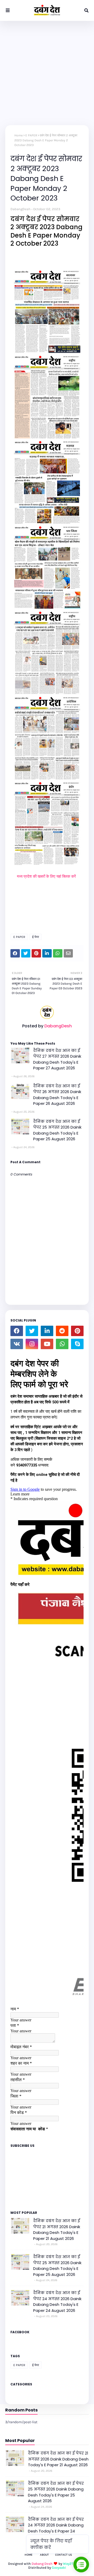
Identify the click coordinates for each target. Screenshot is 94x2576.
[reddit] (62, 1331)
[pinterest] (77, 1331)
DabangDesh (20, 209)
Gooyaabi (59, 2568)
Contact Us (64, 2555)
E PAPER (31, 135)
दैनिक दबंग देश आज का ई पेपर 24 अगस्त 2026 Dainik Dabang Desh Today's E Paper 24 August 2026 (57, 2302)
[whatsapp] (62, 1344)
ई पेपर (36, 937)
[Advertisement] (47, 70)
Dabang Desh (42, 2564)
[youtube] (47, 1344)
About (44, 2555)
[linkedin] (47, 1331)
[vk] (17, 1344)
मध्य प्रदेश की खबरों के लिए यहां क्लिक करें (47, 876)
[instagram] (32, 1344)
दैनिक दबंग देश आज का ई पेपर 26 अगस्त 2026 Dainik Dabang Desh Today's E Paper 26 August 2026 (57, 1095)
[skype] (77, 1344)
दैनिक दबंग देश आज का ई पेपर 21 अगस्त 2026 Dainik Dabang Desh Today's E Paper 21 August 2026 (57, 2230)
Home (19, 135)
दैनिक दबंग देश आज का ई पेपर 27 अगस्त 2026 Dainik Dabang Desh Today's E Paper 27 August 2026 (57, 1059)
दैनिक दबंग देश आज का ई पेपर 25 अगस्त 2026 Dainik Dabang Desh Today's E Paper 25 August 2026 (57, 1130)
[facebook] (17, 1331)
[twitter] (32, 1331)
